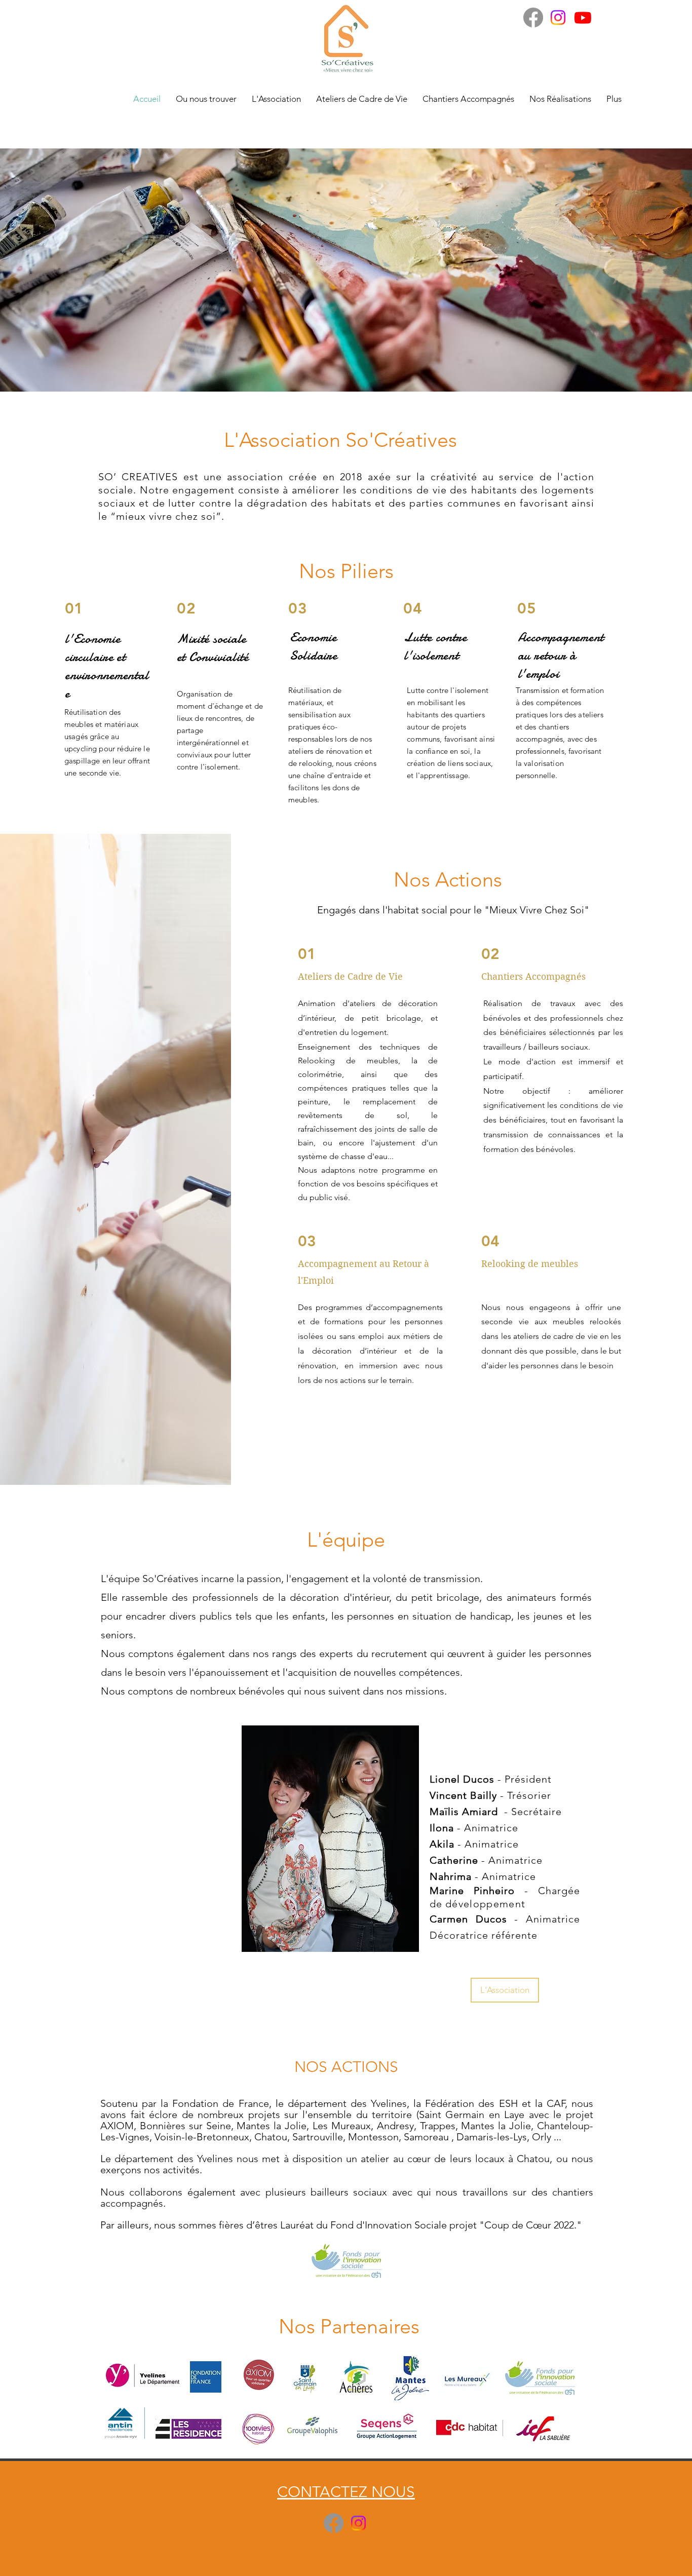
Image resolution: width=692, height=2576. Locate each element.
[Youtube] (583, 17)
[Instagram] (558, 17)
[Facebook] (533, 17)
